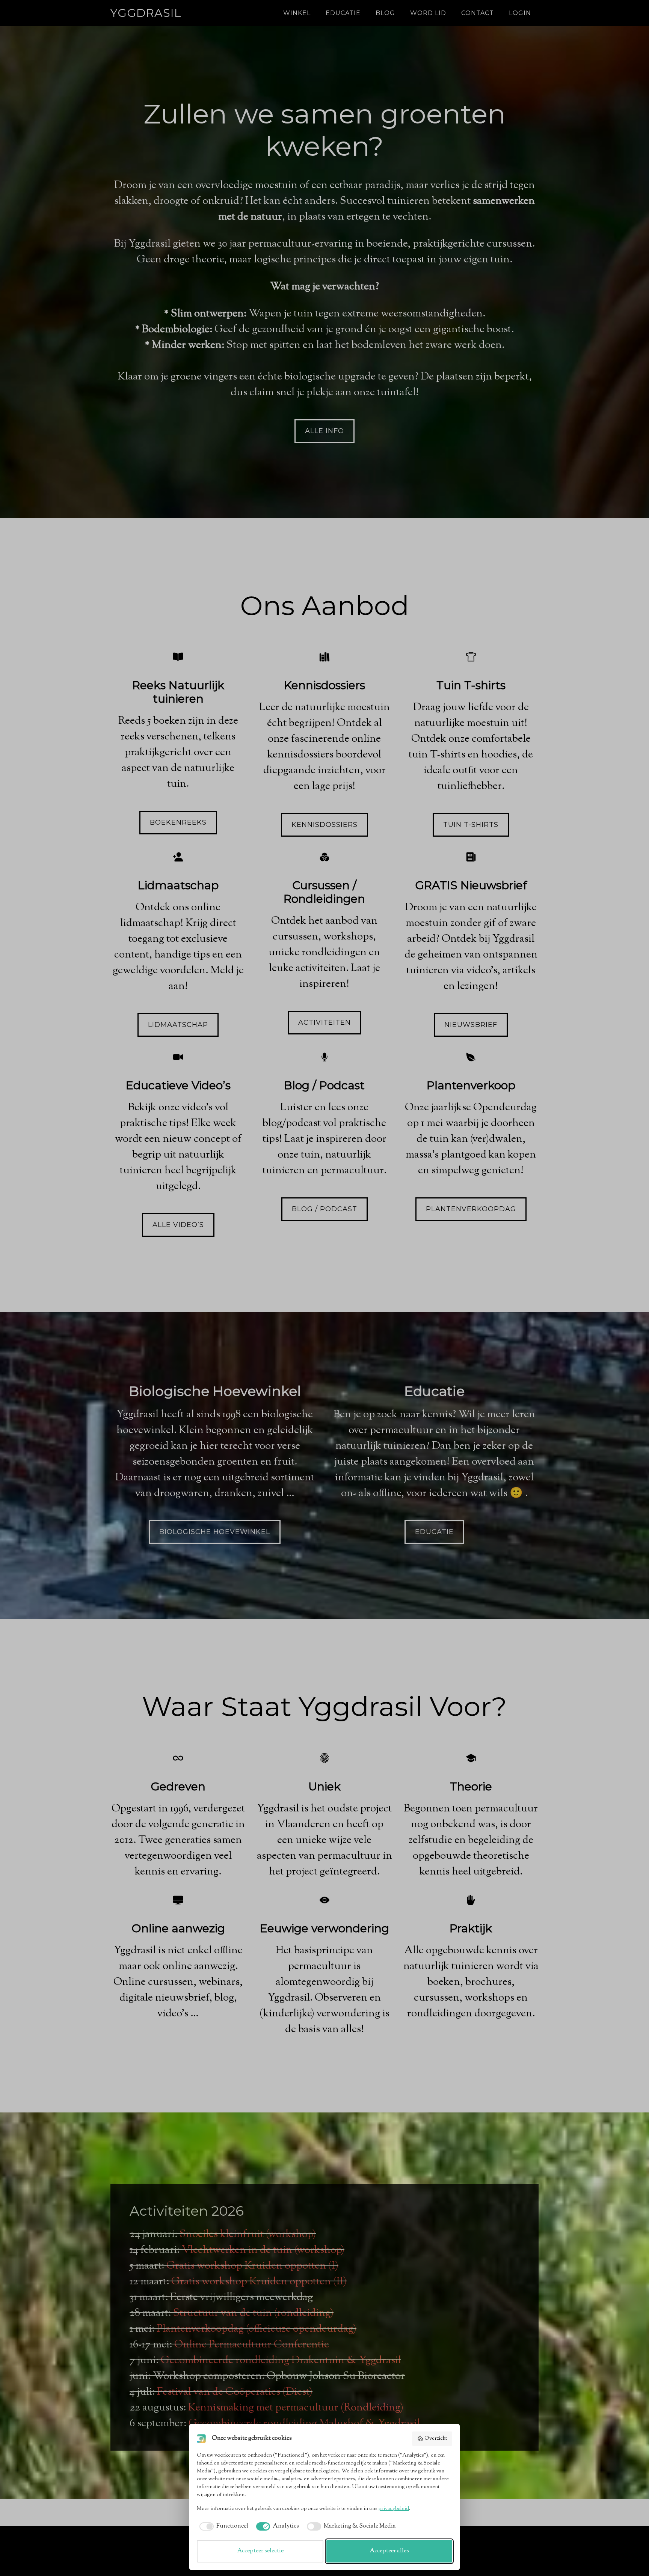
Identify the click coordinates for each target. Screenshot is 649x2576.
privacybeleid (394, 2509)
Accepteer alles (389, 2551)
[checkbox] (223, 2526)
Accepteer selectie (260, 2551)
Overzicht (436, 2439)
